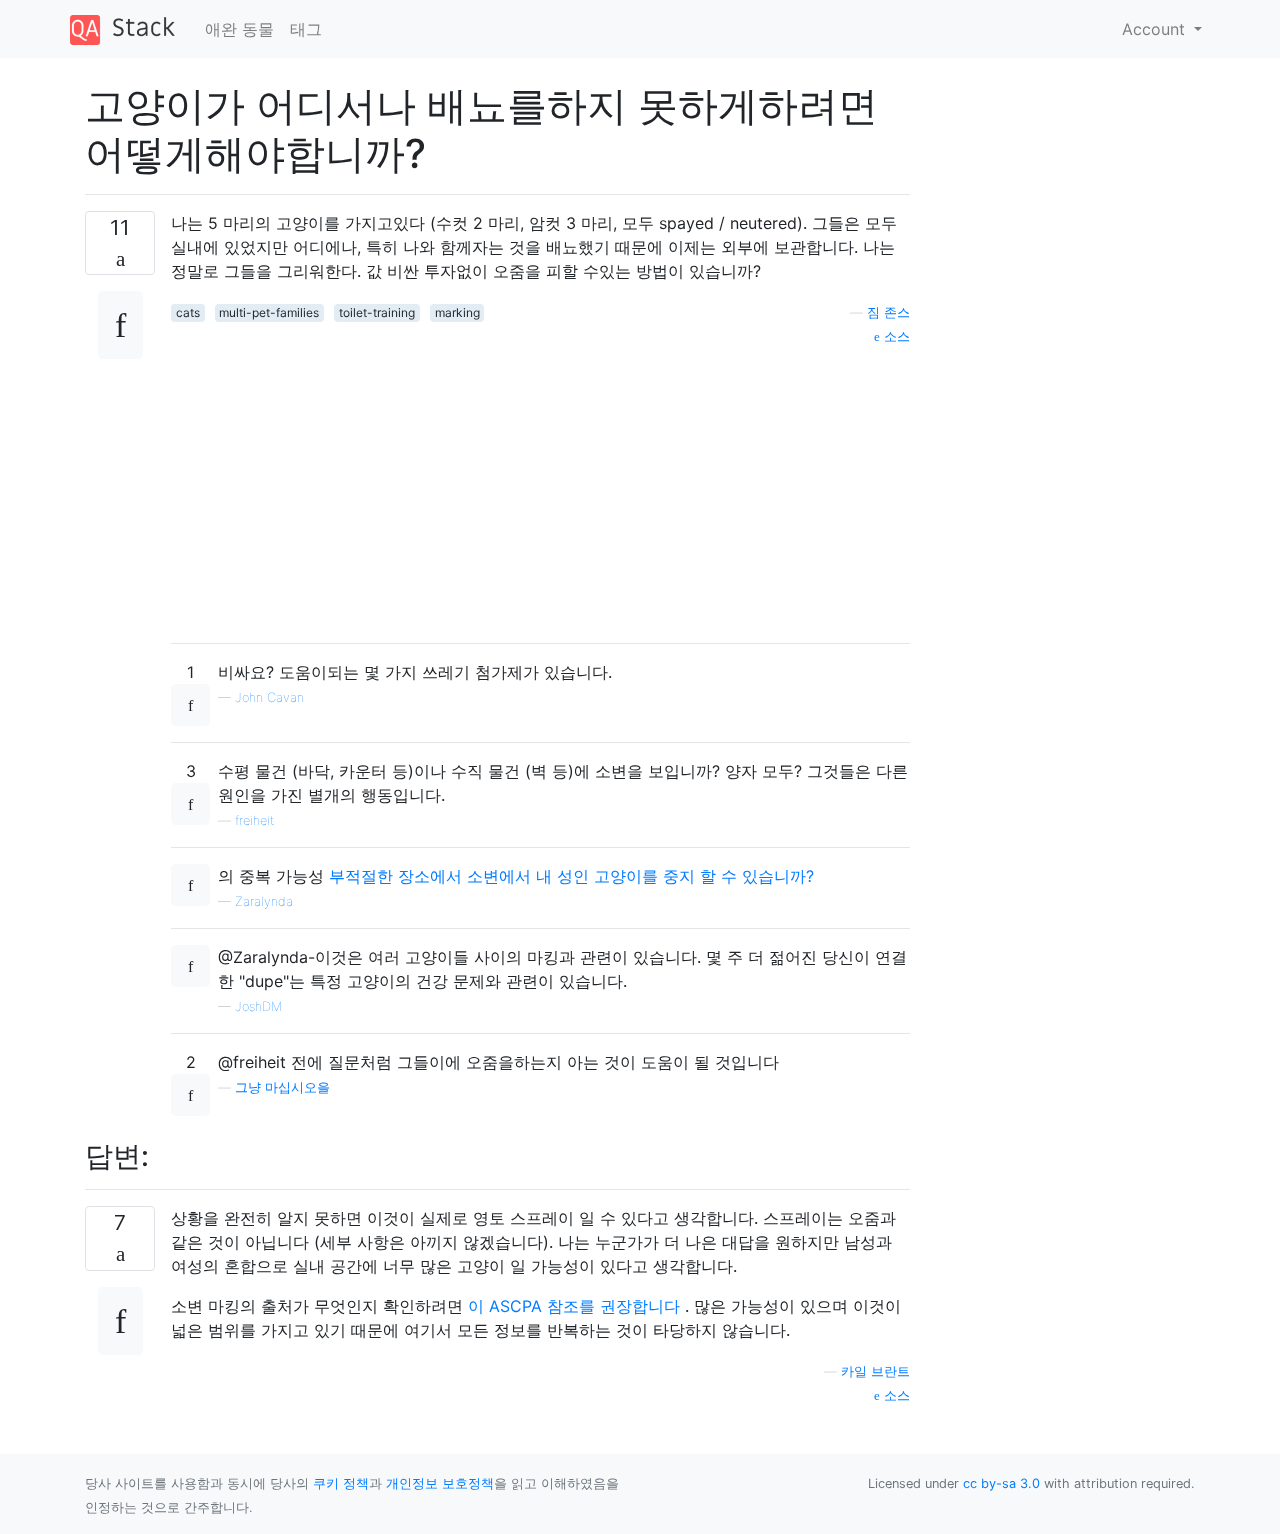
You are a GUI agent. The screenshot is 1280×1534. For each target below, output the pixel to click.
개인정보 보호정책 (440, 1483)
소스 (895, 336)
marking (457, 312)
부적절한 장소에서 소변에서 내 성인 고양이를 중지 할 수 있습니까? (571, 876)
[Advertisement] (540, 487)
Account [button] (1156, 29)
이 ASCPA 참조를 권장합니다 (574, 1306)
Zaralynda (264, 901)
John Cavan (269, 697)
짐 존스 (888, 312)
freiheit (254, 820)
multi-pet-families (269, 312)
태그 (306, 29)
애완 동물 (239, 29)
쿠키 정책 (341, 1483)
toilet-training (377, 312)
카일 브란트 (875, 1371)
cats (188, 312)
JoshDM (258, 1006)
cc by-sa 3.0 (1001, 1483)
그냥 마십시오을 (282, 1087)
